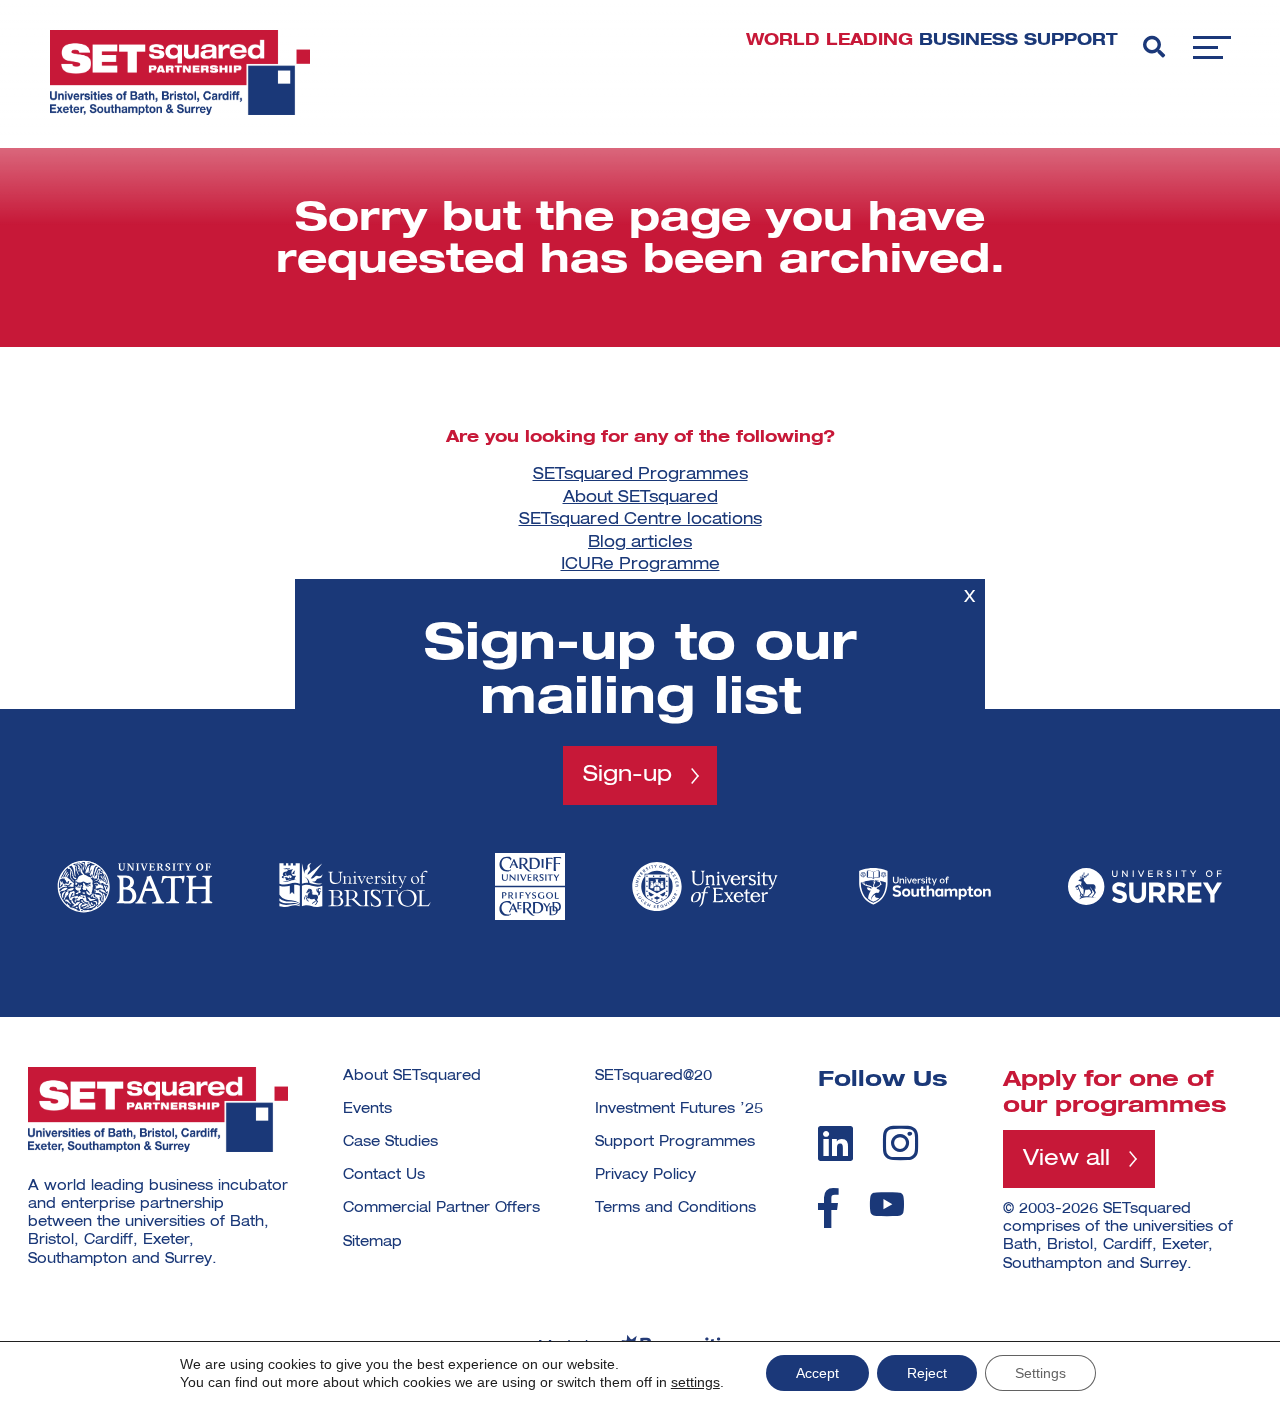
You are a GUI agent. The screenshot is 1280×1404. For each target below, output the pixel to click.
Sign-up (627, 775)
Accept (817, 1373)
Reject (927, 1373)
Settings (1040, 1373)
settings (695, 1382)
